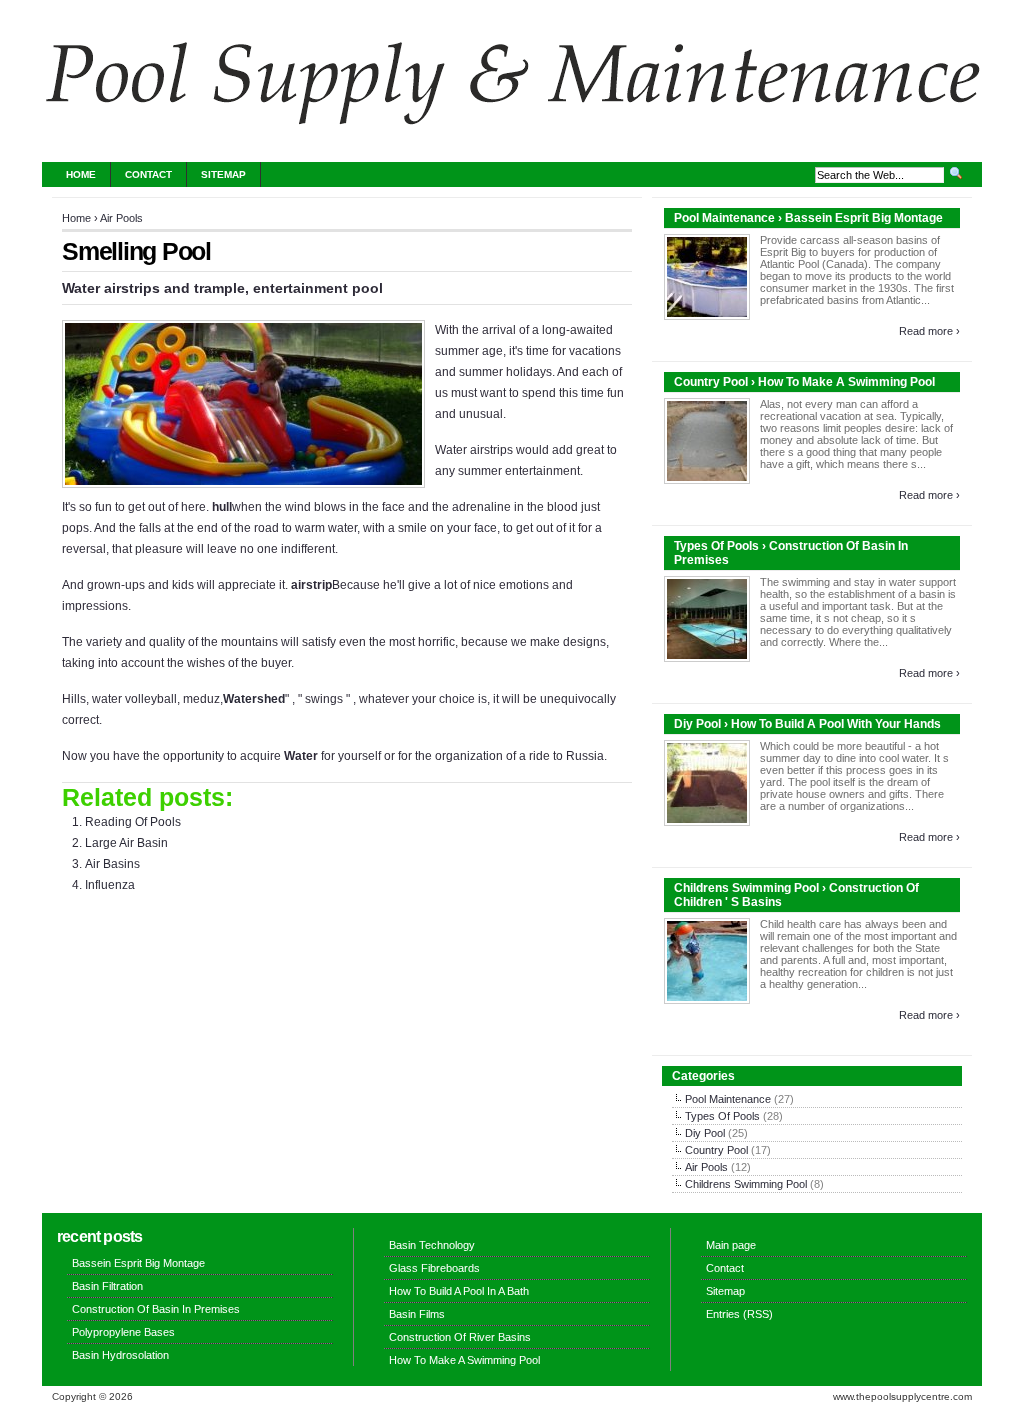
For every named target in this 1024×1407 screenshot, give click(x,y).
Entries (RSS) (739, 1314)
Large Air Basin (126, 843)
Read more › (929, 331)
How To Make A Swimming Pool (464, 1360)
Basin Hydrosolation (120, 1355)
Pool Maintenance (728, 1099)
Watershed (254, 699)
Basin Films (417, 1314)
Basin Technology (432, 1245)
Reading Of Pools (133, 822)
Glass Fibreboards (434, 1268)
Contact (148, 174)
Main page (731, 1245)
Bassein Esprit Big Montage (138, 1263)
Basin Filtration (107, 1286)
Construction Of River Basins (460, 1337)
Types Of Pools (722, 1116)
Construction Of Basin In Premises (156, 1309)
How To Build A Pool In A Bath (459, 1291)
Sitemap (223, 174)
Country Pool (716, 1150)
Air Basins (112, 864)
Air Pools (121, 218)
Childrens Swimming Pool (746, 1184)
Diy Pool (705, 1133)
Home (81, 174)
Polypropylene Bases (123, 1332)
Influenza (110, 885)
